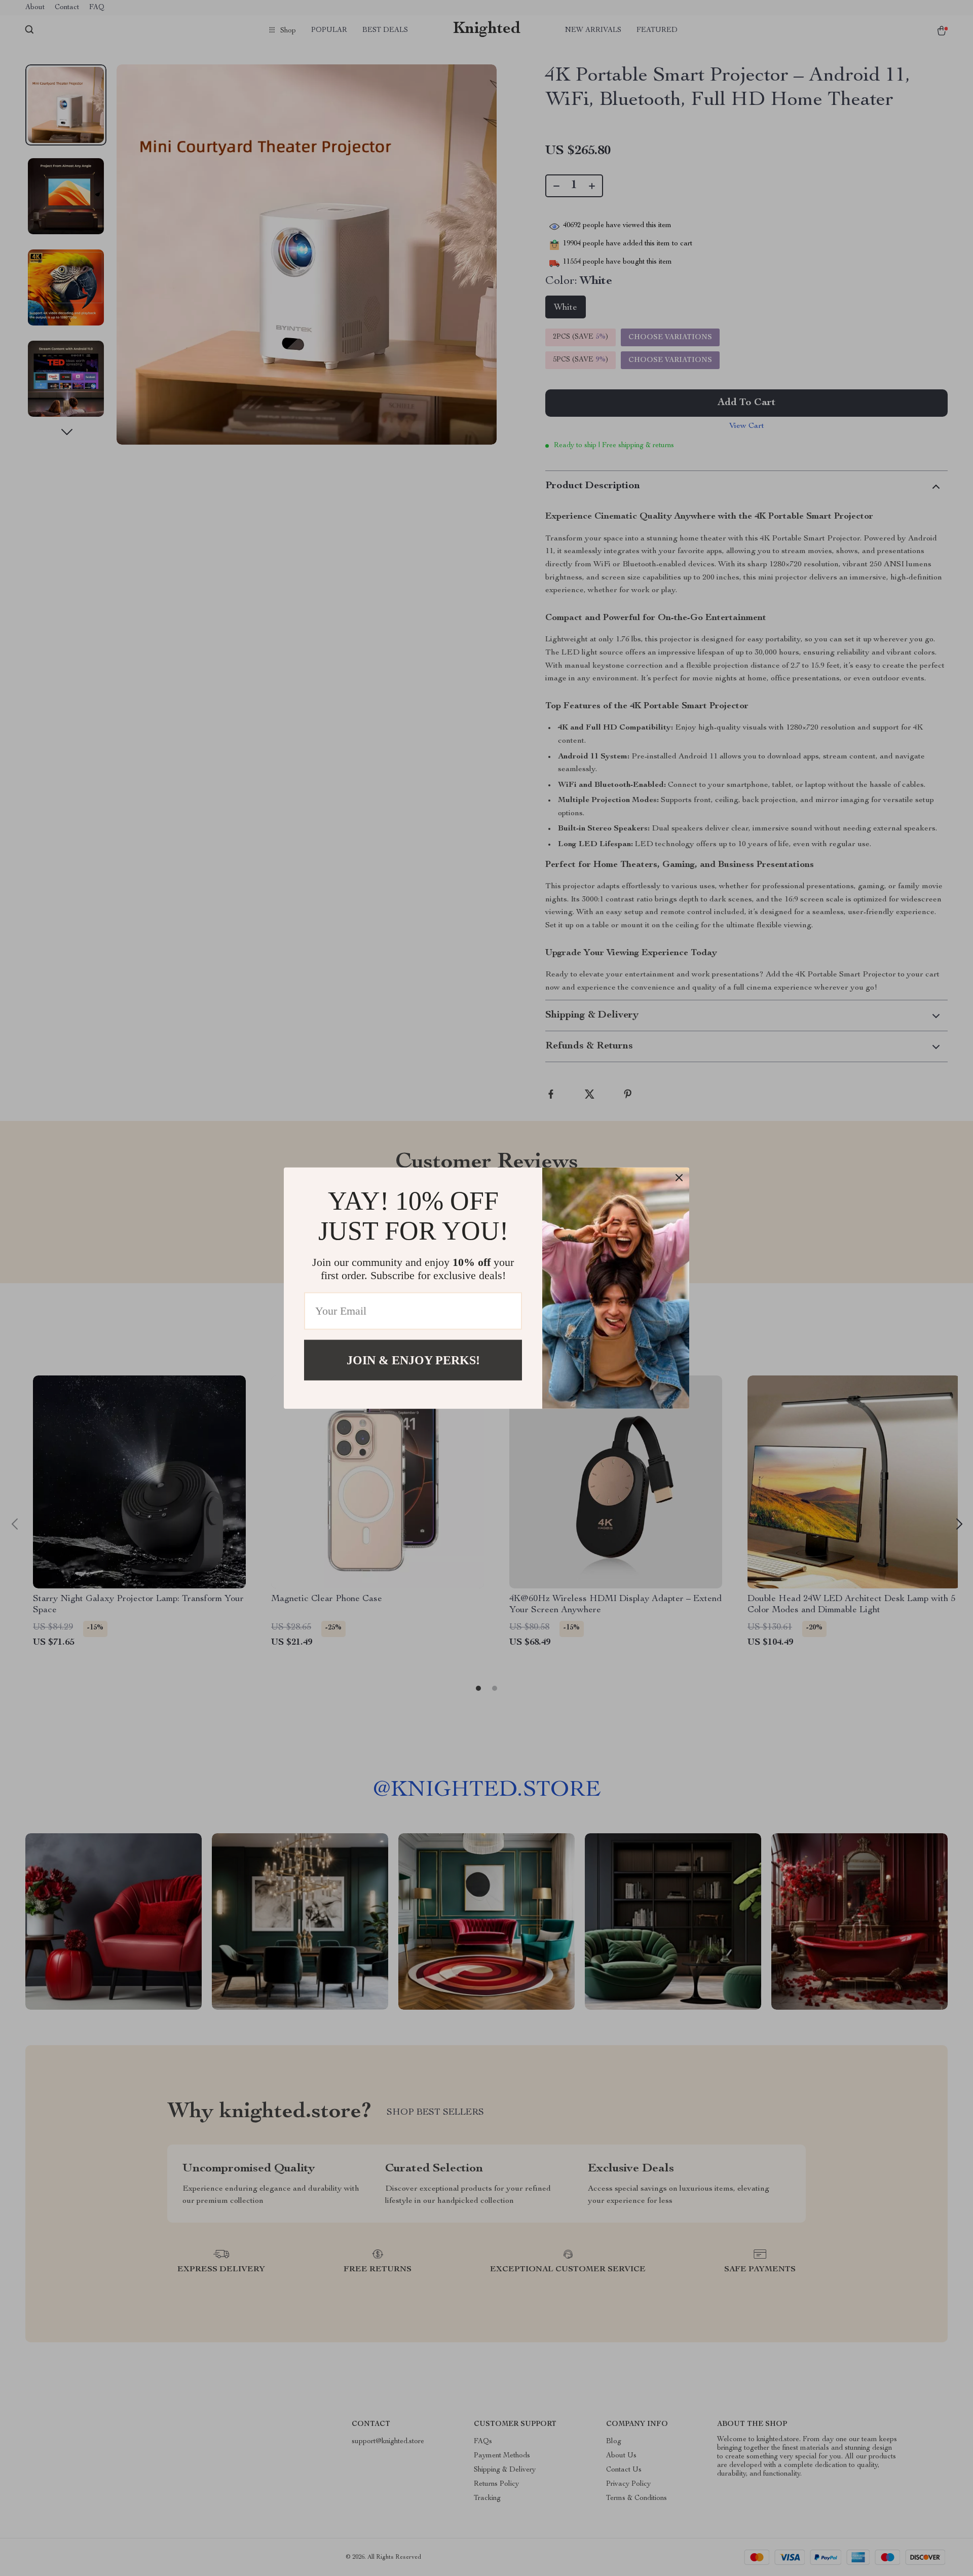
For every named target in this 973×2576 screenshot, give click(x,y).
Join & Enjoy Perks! (413, 1360)
